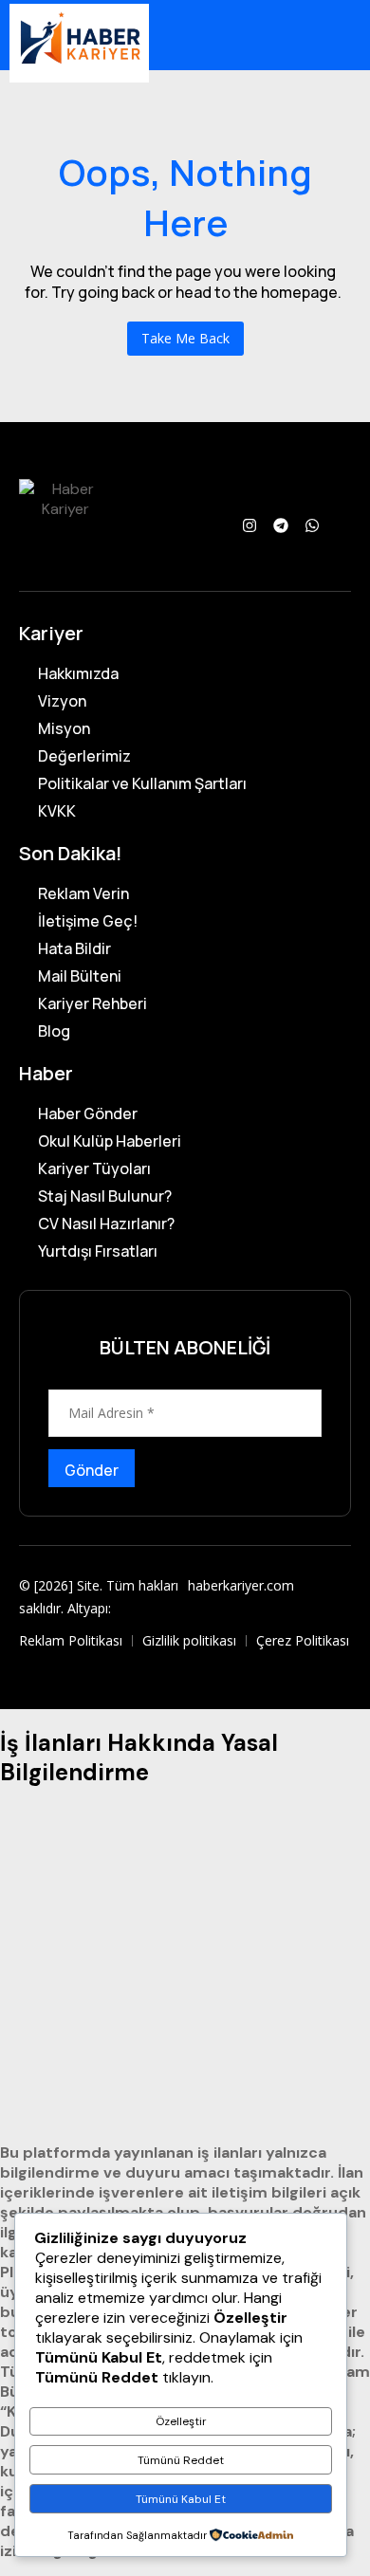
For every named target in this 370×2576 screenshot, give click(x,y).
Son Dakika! (71, 853)
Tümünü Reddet (181, 2460)
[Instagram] (250, 525)
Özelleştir (181, 2421)
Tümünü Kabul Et (181, 2499)
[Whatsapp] (312, 525)
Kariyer (51, 633)
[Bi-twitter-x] (343, 525)
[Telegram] (281, 525)
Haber (46, 1073)
